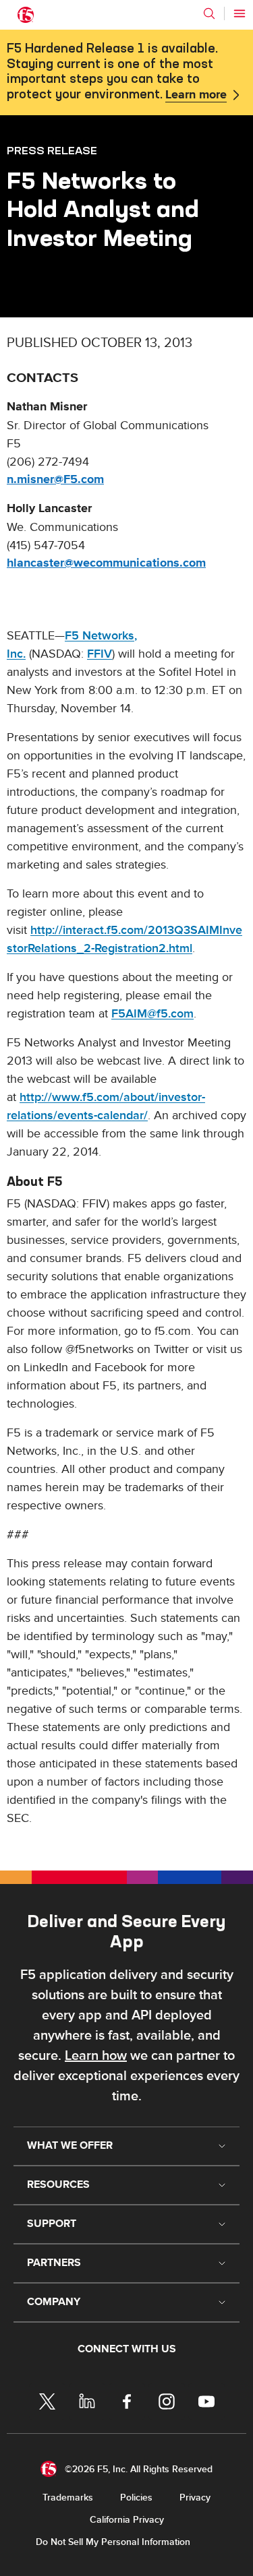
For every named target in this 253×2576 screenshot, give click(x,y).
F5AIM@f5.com (152, 1014)
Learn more (196, 95)
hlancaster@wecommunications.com (106, 563)
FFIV (100, 654)
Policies (136, 2498)
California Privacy (127, 2520)
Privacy (195, 2498)
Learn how (96, 2056)
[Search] (209, 13)
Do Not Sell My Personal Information (113, 2542)
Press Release (52, 150)
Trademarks (68, 2498)
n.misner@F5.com (55, 480)
